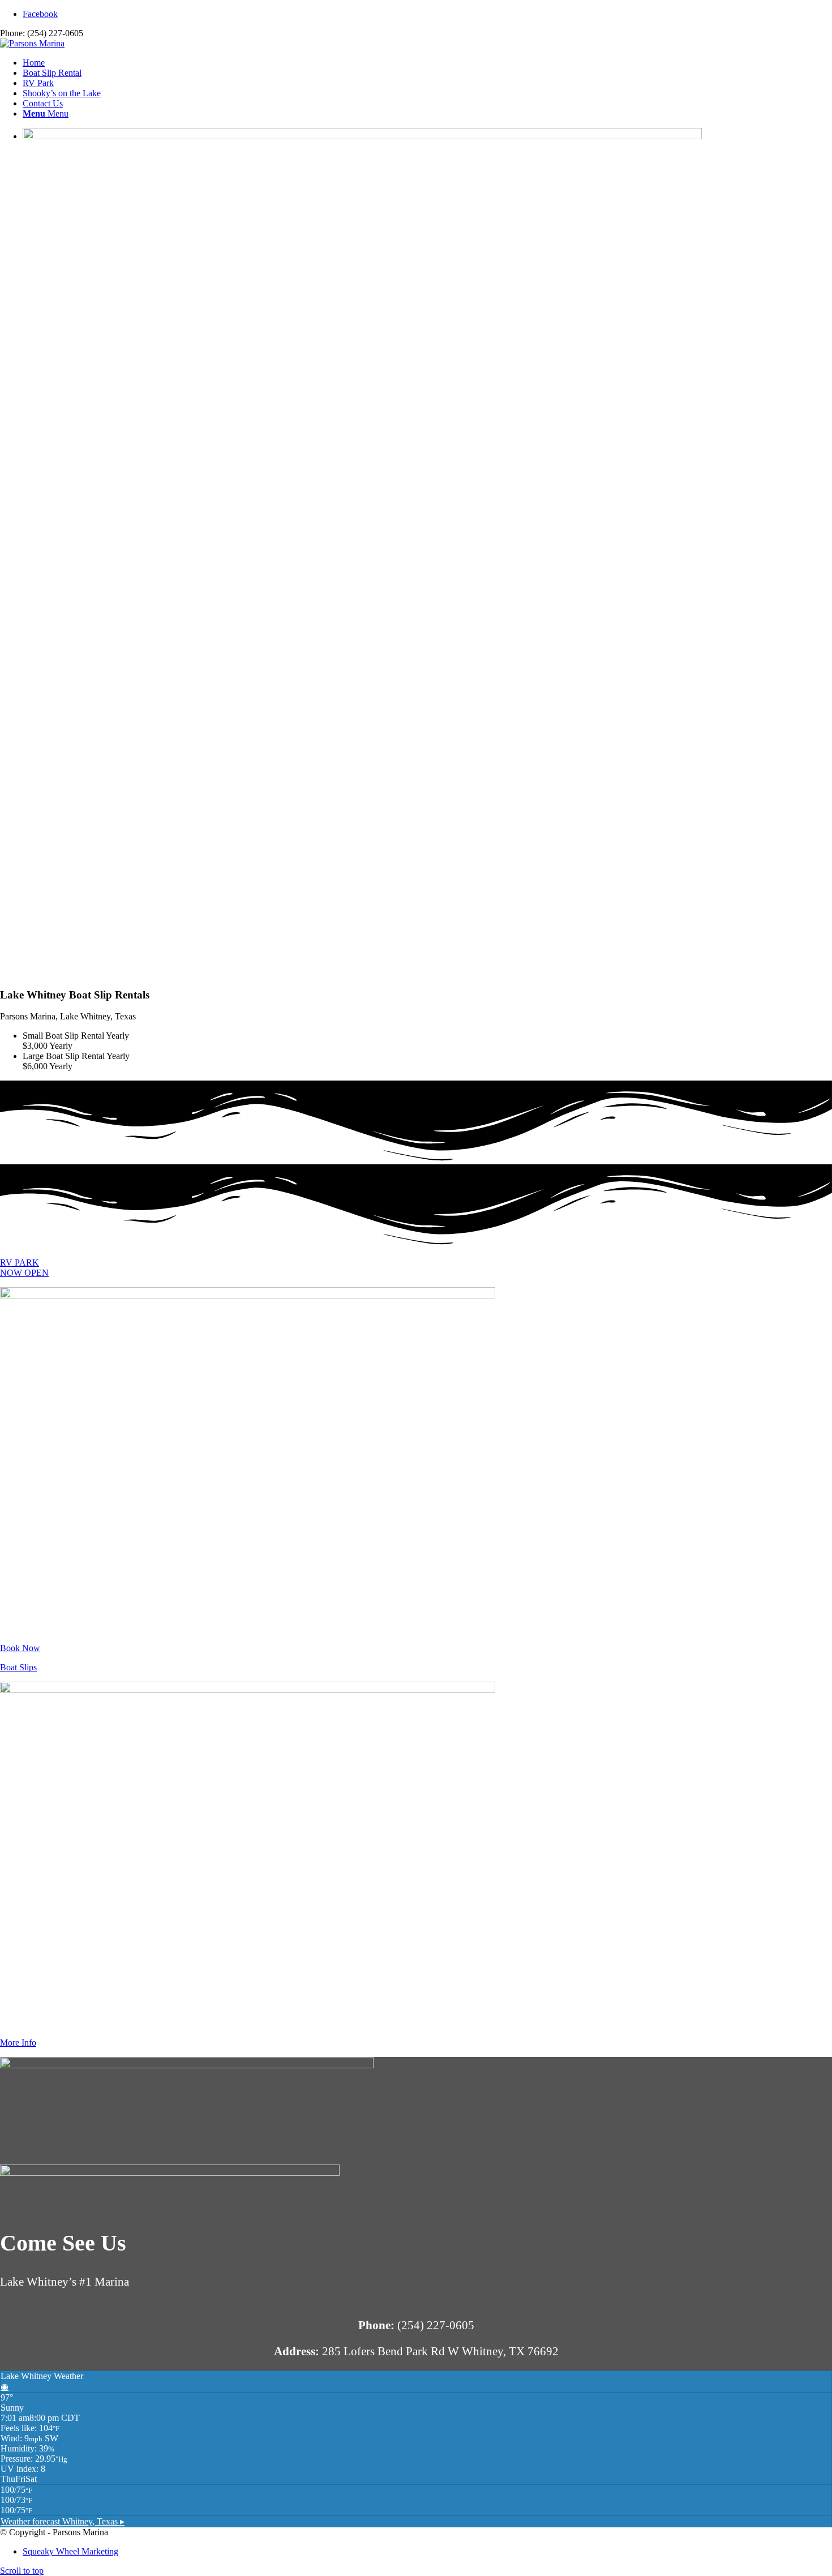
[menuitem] (427, 63)
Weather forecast (63, 2521)
